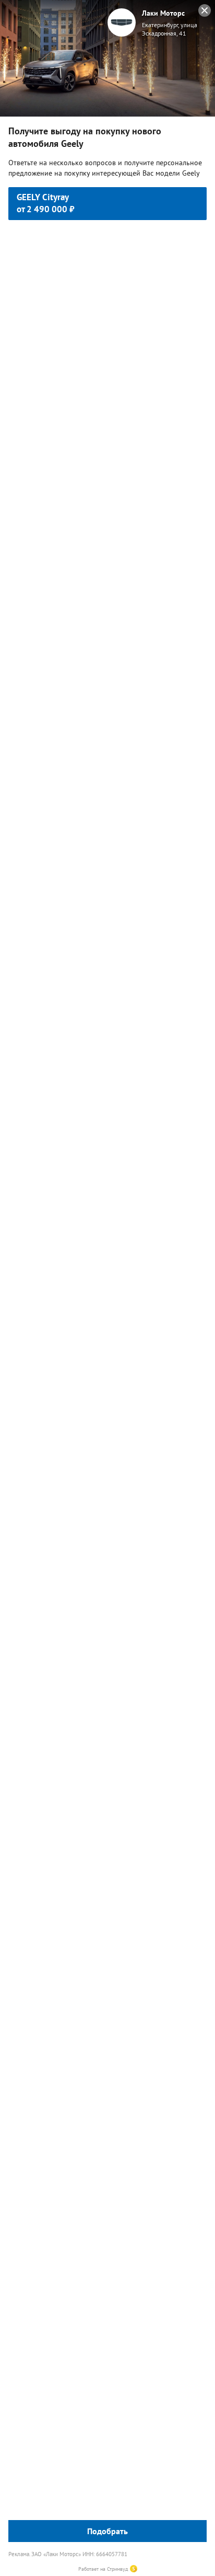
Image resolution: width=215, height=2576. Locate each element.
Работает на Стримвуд (103, 2569)
